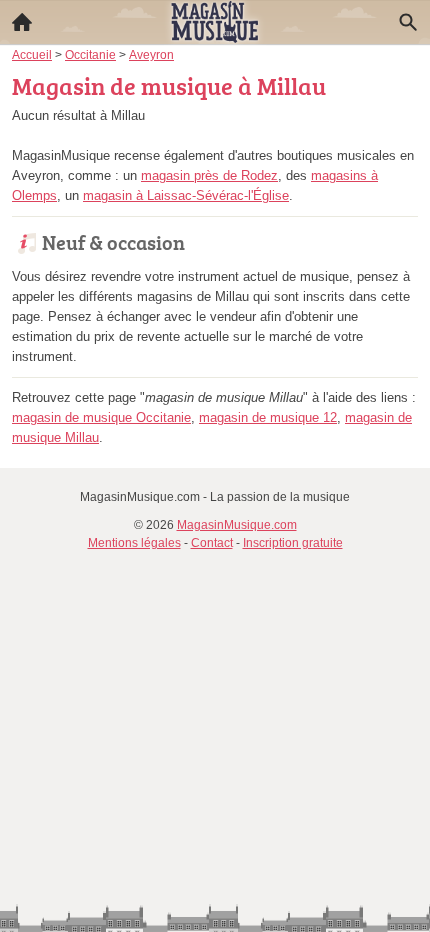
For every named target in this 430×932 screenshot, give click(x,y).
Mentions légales (134, 543)
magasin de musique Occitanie (101, 417)
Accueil (22, 22)
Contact (212, 543)
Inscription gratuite (293, 543)
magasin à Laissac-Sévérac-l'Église (186, 195)
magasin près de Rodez (209, 175)
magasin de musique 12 (268, 417)
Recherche (408, 22)
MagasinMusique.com (237, 525)
